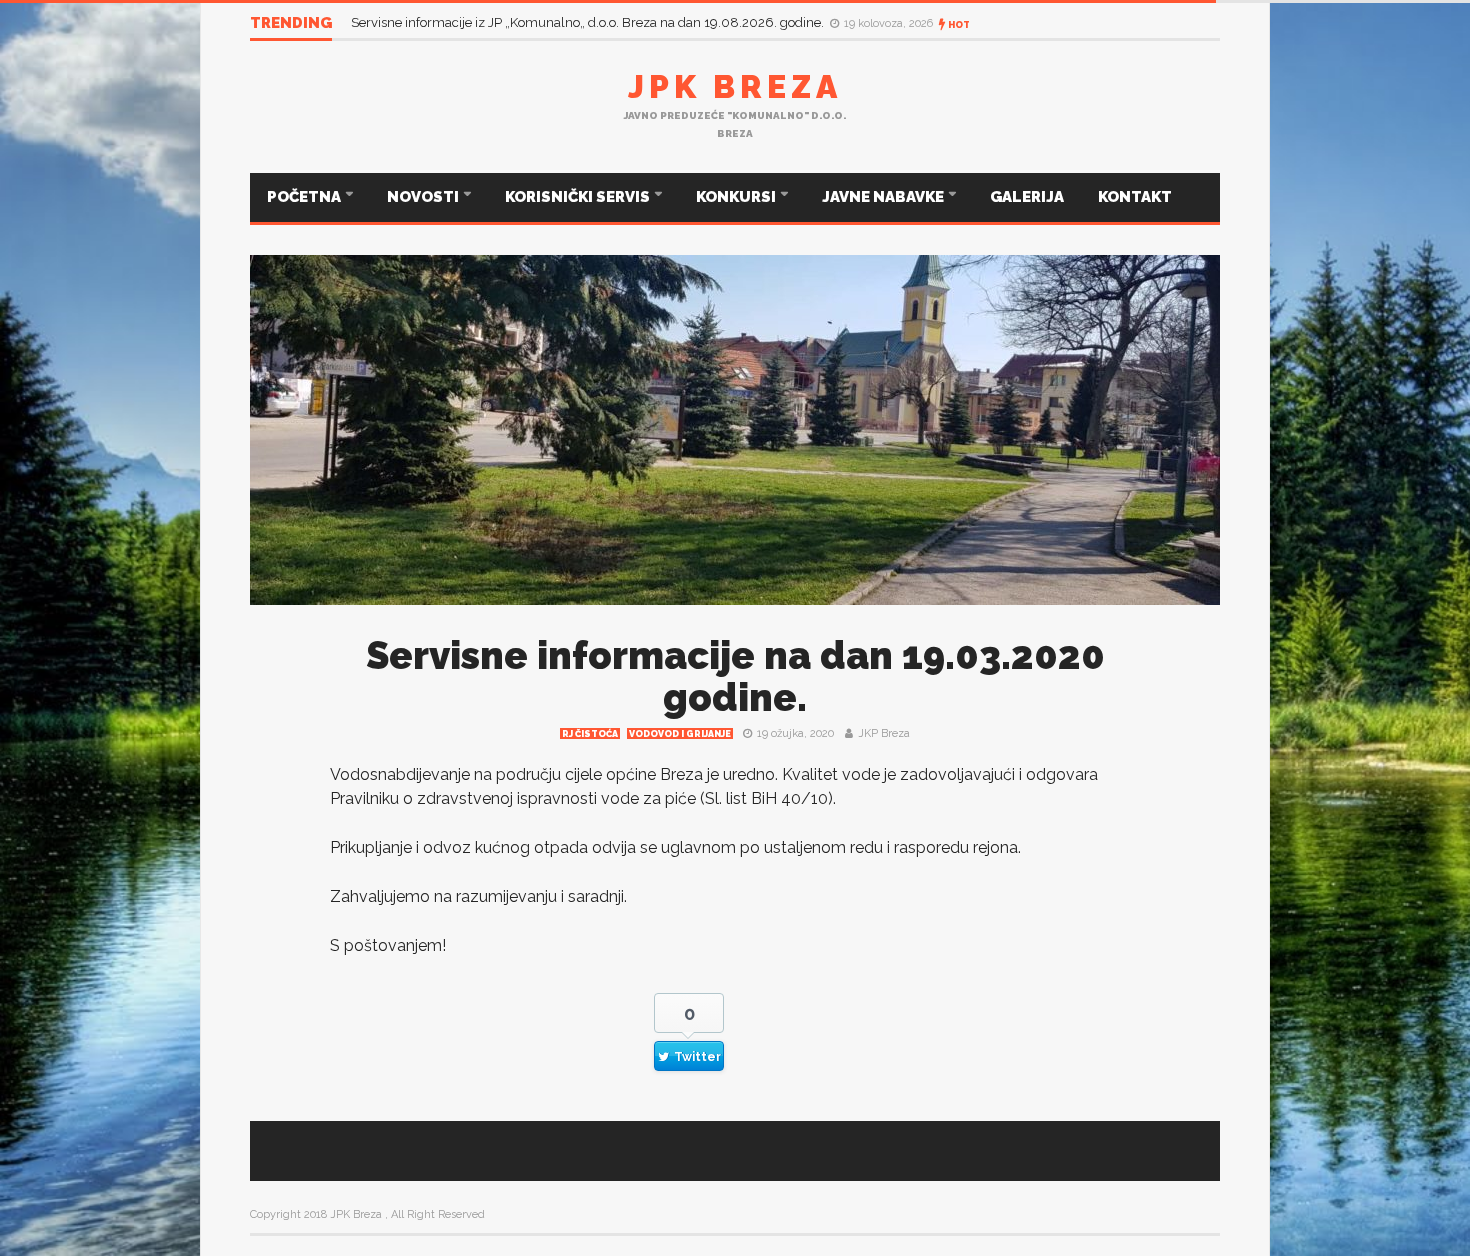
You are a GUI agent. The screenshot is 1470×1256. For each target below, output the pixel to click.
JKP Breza (884, 733)
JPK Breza (735, 86)
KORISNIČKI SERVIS (579, 197)
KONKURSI (737, 197)
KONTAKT (1135, 197)
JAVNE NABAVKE (884, 197)
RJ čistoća (590, 734)
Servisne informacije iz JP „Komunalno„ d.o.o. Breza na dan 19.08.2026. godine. (589, 22)
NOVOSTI (424, 197)
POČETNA (305, 197)
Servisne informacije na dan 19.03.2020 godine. (735, 676)
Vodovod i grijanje (680, 734)
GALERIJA (1027, 197)
